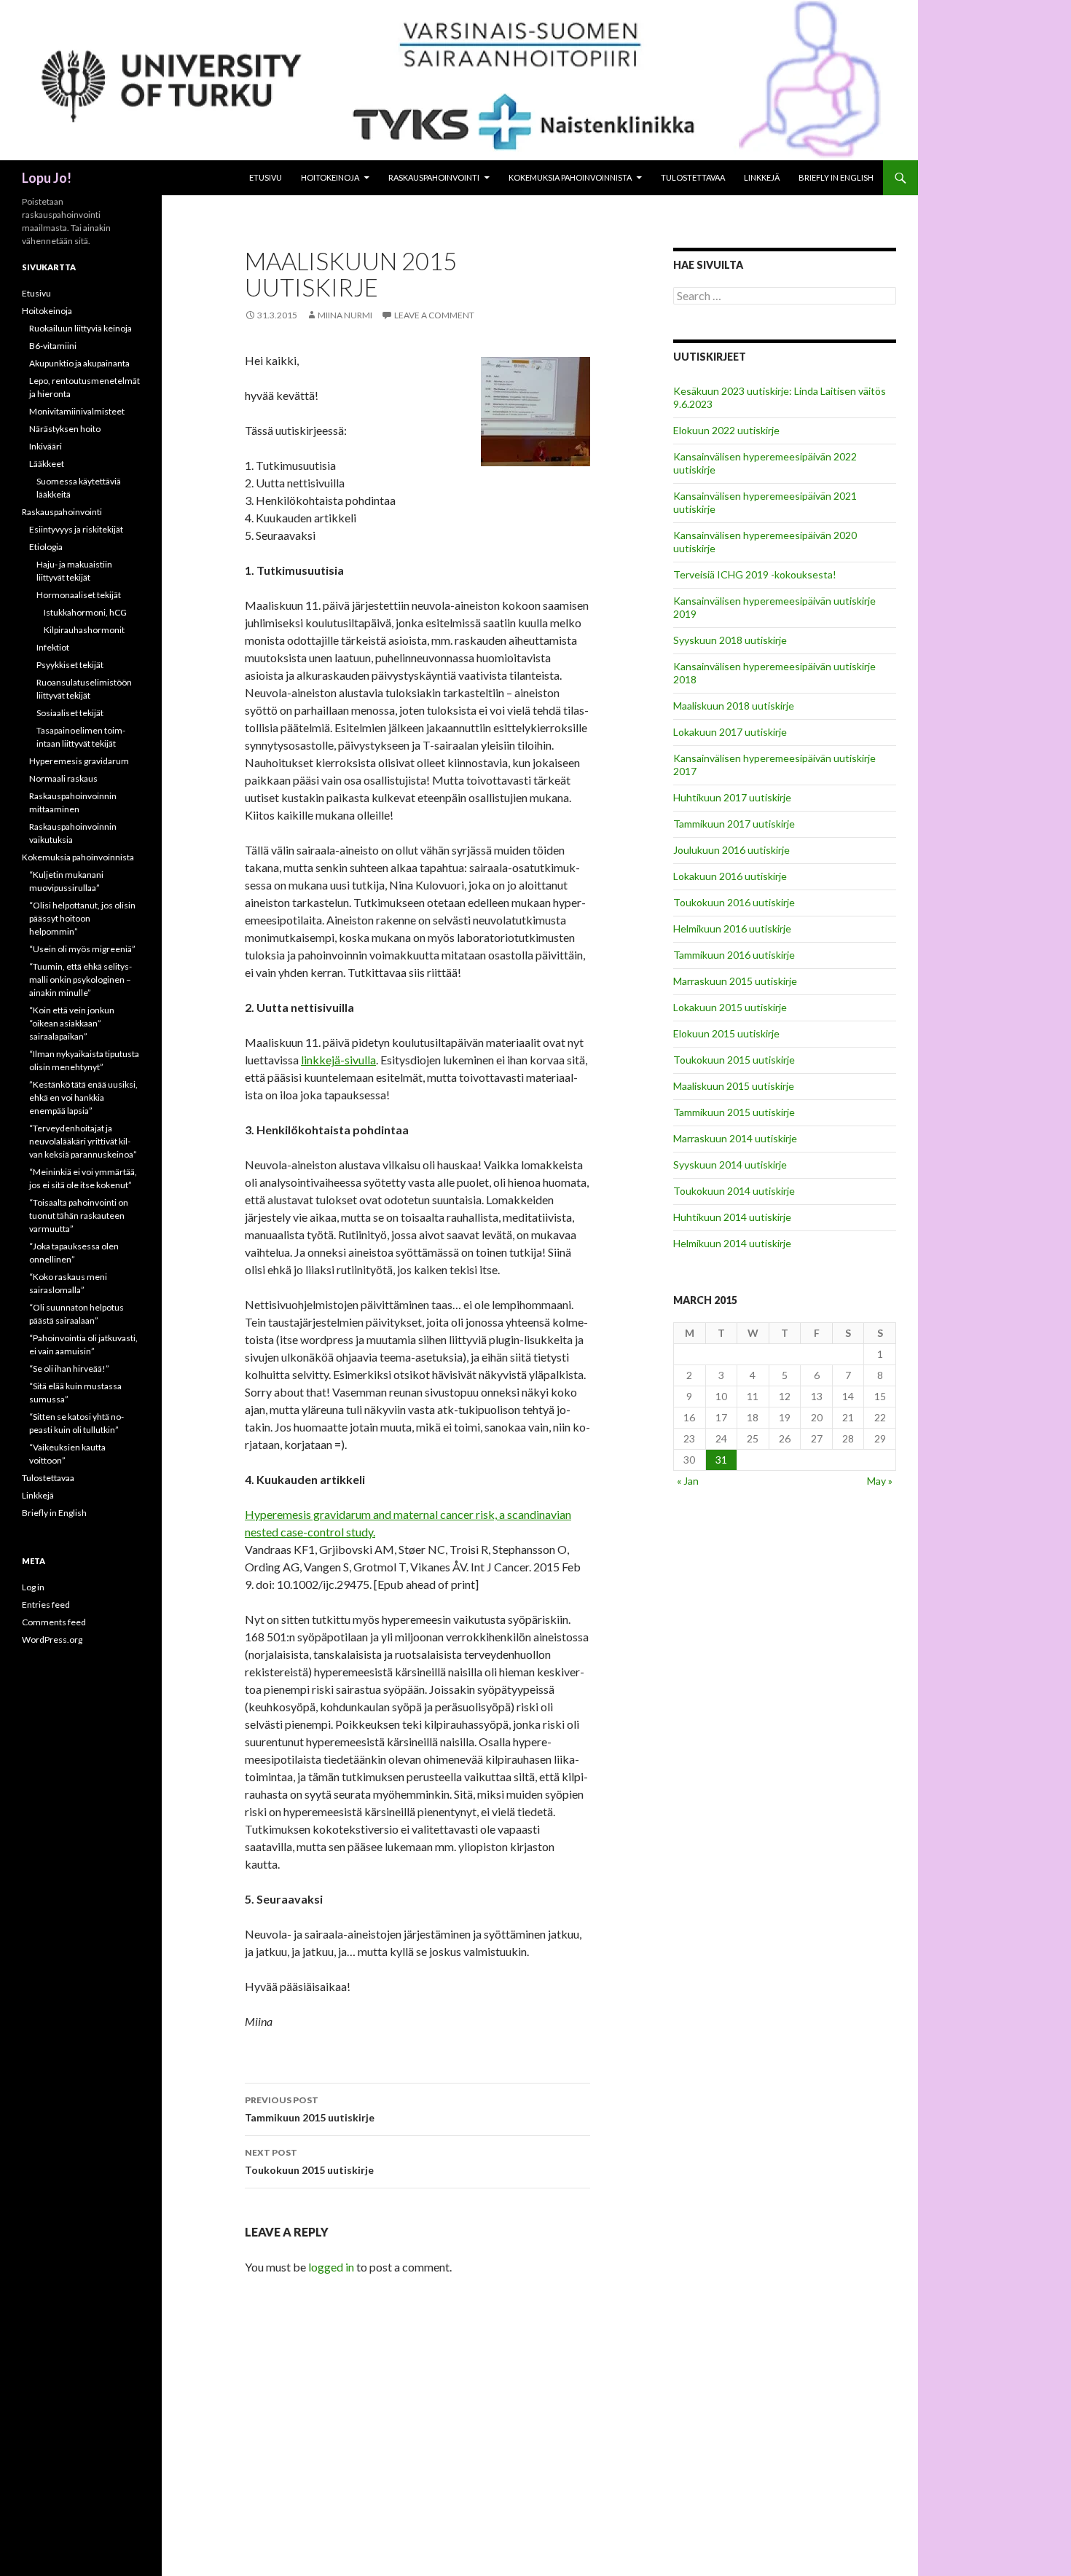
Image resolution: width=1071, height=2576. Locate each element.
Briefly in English (836, 177)
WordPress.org (52, 1640)
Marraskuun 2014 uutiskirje (735, 1138)
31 (721, 1460)
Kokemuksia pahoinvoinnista (570, 177)
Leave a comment (434, 315)
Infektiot (53, 647)
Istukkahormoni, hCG (85, 612)
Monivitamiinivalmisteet (77, 411)
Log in (33, 1587)
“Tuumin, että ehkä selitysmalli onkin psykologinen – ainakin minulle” (81, 979)
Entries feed (46, 1605)
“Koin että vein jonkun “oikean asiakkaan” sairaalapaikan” (72, 1023)
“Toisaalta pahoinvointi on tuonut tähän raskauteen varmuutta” (79, 1216)
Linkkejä (762, 177)
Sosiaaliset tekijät (70, 713)
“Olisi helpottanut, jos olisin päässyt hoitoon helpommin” (82, 918)
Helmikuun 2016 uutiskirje (732, 928)
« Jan (688, 1481)
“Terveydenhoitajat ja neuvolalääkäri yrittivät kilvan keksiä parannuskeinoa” (83, 1141)
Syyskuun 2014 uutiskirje (730, 1165)
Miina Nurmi (345, 315)
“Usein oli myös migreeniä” (82, 949)
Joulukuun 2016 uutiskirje (731, 850)
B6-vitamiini (53, 346)
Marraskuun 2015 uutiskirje (735, 981)
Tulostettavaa (693, 177)
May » (880, 1481)
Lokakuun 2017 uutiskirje (730, 732)
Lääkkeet (47, 464)
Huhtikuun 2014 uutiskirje (732, 1217)
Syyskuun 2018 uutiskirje (730, 640)
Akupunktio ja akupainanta (79, 363)
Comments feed (54, 1622)
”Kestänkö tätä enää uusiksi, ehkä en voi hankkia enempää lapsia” (83, 1097)
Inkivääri (46, 446)
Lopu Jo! (47, 178)
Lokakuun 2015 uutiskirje (730, 1007)
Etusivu (266, 177)
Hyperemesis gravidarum (79, 761)
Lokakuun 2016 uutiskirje (730, 876)
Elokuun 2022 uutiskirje (726, 430)
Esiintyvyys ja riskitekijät (76, 529)
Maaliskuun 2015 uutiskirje (734, 1086)
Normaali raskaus (63, 778)
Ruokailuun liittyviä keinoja (81, 328)
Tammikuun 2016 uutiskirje (734, 955)
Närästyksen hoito (65, 429)
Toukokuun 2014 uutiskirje (734, 1191)
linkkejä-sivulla (338, 1060)
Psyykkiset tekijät (70, 665)
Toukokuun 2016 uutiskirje (734, 902)
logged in (331, 2267)
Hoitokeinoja (330, 177)
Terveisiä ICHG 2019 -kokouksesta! (755, 574)
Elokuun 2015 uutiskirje (726, 1033)
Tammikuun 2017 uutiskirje (734, 824)
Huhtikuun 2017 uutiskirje (732, 797)
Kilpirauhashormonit (84, 630)
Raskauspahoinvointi (434, 177)
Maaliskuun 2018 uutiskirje (734, 706)
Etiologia (46, 547)
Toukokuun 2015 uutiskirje (309, 2161)
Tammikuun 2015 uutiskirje (310, 2109)
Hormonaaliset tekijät (79, 595)
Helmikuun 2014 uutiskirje (732, 1243)
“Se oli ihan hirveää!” (69, 1368)
